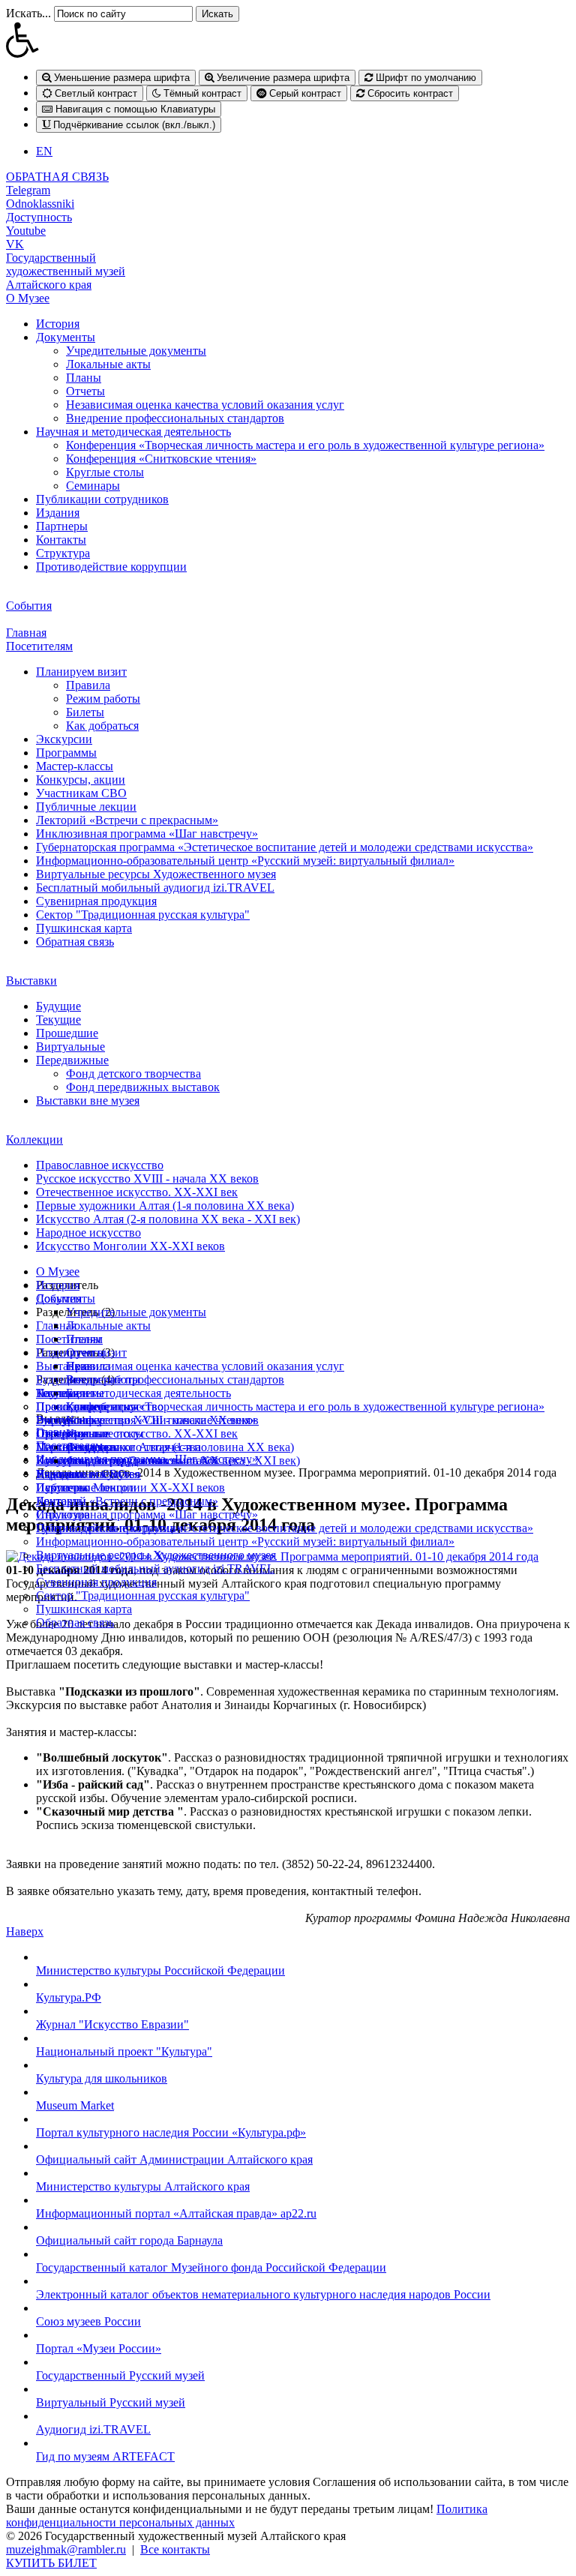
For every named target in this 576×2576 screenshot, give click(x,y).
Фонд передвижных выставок (143, 1087)
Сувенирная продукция (96, 901)
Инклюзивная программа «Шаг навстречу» (147, 834)
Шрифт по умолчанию (424, 78)
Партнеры (62, 526)
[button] (288, 40)
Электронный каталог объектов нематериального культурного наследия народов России (263, 2294)
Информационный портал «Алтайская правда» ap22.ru (176, 2213)
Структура (63, 553)
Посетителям (39, 646)
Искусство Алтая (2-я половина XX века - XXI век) (168, 1219)
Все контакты (175, 2549)
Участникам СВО (81, 793)
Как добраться (102, 726)
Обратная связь (75, 942)
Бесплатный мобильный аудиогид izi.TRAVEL (155, 888)
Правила (88, 685)
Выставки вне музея (88, 1101)
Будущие (58, 1006)
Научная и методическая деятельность (133, 432)
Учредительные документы (136, 351)
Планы (84, 378)
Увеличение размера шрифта (282, 78)
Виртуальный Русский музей (111, 2402)
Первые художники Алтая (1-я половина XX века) (165, 1206)
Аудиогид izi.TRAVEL (93, 2429)
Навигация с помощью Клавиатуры (134, 109)
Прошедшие (67, 1033)
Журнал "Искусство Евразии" (112, 2024)
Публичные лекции (86, 807)
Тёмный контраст (201, 93)
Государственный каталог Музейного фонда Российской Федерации (211, 2267)
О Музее (28, 298)
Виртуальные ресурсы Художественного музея (156, 874)
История (58, 324)
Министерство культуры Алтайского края (143, 2186)
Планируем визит (81, 672)
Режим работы (103, 699)
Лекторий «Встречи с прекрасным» (127, 820)
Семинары (93, 486)
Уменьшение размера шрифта (120, 78)
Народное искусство (88, 1233)
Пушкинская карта (84, 928)
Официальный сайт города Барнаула (129, 2240)
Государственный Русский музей (120, 2375)
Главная (26, 633)
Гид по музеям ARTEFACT (105, 2456)
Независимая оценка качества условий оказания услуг (205, 405)
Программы (66, 753)
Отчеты (85, 391)
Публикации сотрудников (102, 499)
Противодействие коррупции (111, 567)
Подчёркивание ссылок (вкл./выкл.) (133, 125)
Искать (217, 14)
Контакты (61, 540)
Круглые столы (105, 472)
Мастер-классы (75, 766)
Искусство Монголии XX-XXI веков (130, 1246)
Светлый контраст (94, 93)
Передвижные (72, 1060)
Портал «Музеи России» (99, 2348)
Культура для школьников (102, 2078)
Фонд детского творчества (133, 1074)
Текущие (58, 1020)
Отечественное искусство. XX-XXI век (137, 1192)
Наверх (25, 1931)
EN (44, 151)
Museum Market (75, 2105)
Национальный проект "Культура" (124, 2051)
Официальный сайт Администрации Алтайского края (174, 2159)
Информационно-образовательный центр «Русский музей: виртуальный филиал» (245, 861)
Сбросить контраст (409, 93)
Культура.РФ (69, 1997)
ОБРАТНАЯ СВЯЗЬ (57, 177)
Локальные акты (108, 364)
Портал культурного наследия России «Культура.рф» (171, 2132)
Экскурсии (64, 739)
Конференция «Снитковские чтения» (161, 459)
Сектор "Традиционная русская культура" (143, 915)
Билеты (85, 712)
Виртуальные (70, 1047)
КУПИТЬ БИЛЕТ (51, 2563)
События (29, 606)
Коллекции (34, 1140)
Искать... (28, 13)
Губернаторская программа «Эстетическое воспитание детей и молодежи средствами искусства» (285, 847)
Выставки (31, 981)
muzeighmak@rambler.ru (66, 2549)
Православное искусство (100, 1165)
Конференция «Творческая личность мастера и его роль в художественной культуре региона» (305, 445)
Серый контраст (304, 93)
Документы (66, 337)
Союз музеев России (88, 2321)
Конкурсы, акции (81, 780)
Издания (58, 513)
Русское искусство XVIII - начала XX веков (147, 1179)
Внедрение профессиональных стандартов (175, 418)
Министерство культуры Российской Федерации (160, 1970)
